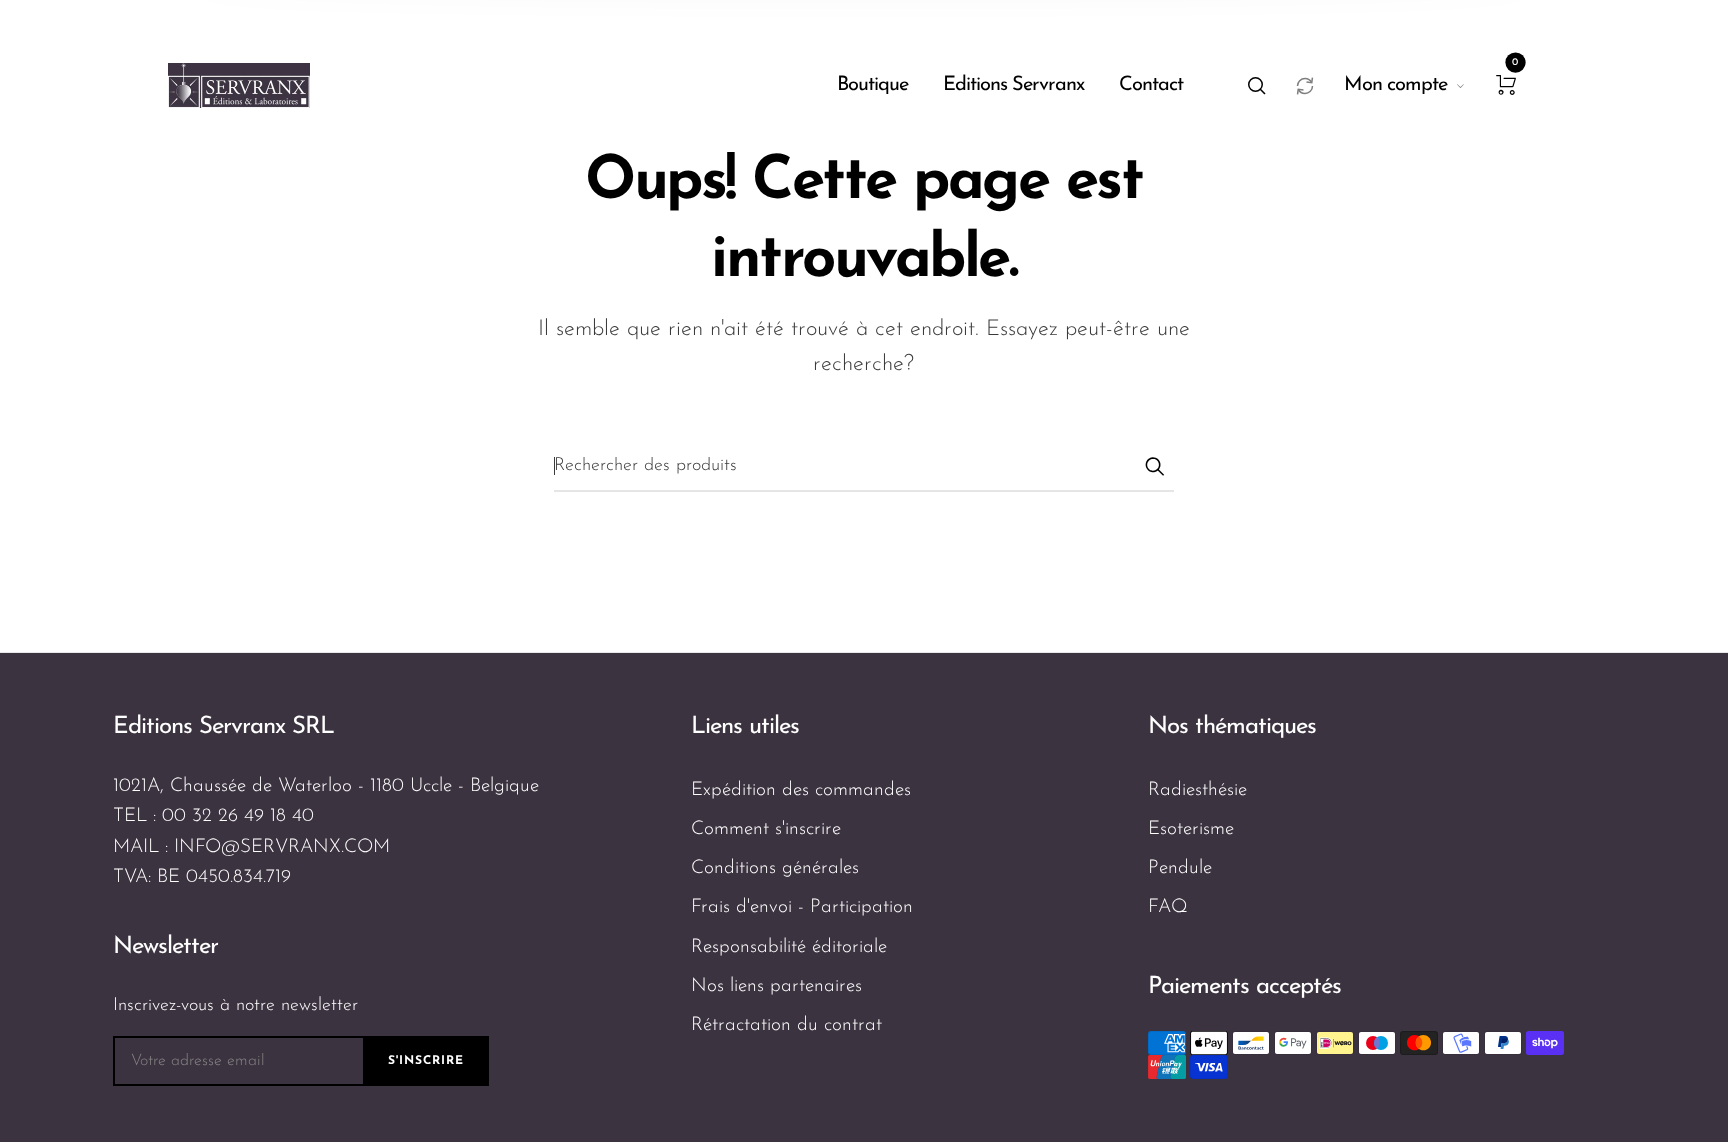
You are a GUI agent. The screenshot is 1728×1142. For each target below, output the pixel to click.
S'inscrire (426, 1061)
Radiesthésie (1197, 790)
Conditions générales (775, 868)
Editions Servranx (1013, 85)
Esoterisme (1191, 829)
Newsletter (165, 947)
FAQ (1168, 907)
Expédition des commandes (801, 790)
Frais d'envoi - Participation (802, 907)
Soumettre (1154, 466)
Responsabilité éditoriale (789, 947)
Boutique (872, 85)
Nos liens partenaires (776, 986)
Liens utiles (745, 727)
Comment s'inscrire (766, 829)
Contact (1151, 85)
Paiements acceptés (1244, 987)
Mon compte (1395, 85)
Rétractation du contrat (786, 1025)
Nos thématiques (1232, 727)
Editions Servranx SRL (223, 727)
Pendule (1180, 868)
